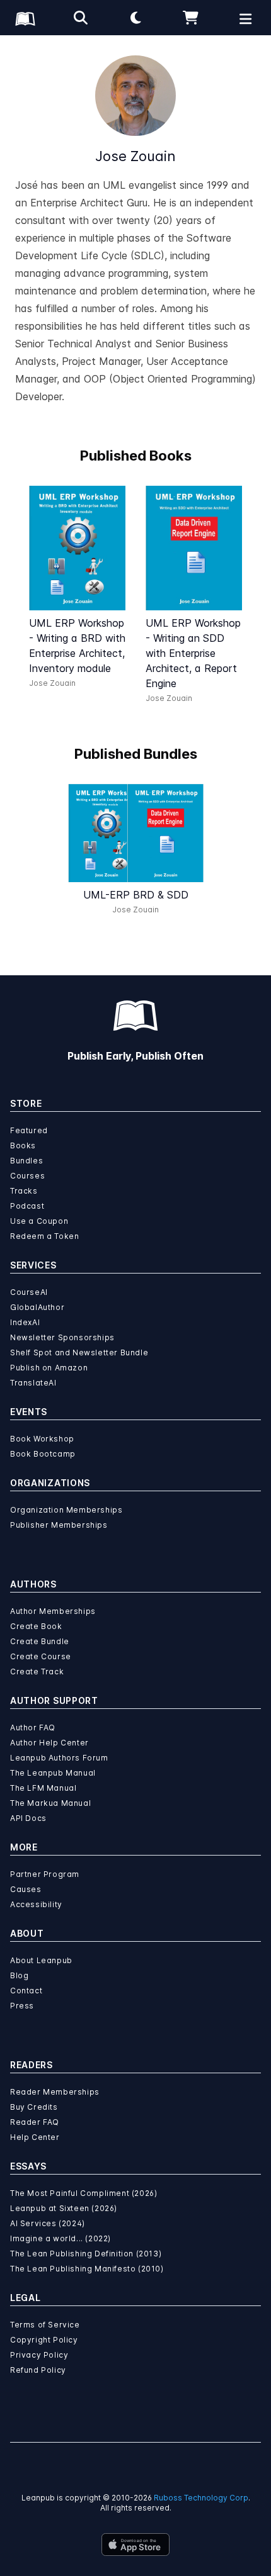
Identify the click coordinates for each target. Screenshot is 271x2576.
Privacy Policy (39, 2355)
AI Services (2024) (48, 2223)
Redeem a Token (44, 1236)
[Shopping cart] (191, 18)
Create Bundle (40, 1641)
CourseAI (29, 1292)
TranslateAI (33, 1383)
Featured (29, 1130)
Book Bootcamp (43, 1454)
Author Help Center (49, 1743)
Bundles (26, 1161)
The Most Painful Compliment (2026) (84, 2193)
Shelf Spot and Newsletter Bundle (79, 1352)
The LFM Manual (43, 1788)
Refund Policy (38, 2370)
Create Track (37, 1672)
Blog (19, 1975)
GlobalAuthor (37, 1307)
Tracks (24, 1191)
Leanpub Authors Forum (59, 1758)
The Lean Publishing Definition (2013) (86, 2254)
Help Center (35, 2137)
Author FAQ (33, 1728)
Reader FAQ (35, 2122)
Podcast (27, 1206)
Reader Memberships (55, 2092)
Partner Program (45, 1874)
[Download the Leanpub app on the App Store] (135, 2545)
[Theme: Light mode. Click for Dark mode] (135, 18)
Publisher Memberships (59, 1525)
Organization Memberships (66, 1510)
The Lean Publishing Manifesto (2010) (87, 2269)
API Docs (28, 1818)
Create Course (41, 1656)
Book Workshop (42, 1439)
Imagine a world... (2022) (61, 2238)
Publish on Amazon (49, 1368)
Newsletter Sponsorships (62, 1337)
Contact (26, 1991)
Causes (26, 1889)
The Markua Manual (50, 1803)
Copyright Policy (44, 2340)
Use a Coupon (39, 1221)
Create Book (36, 1626)
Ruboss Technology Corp (201, 2498)
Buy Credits (34, 2107)
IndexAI (25, 1322)
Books (23, 1145)
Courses (27, 1176)
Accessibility (36, 1904)
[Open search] (81, 18)
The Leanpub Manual (53, 1773)
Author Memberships (53, 1611)
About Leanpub (41, 1960)
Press (22, 2006)
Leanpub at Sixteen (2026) (64, 2208)
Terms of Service (45, 2325)
